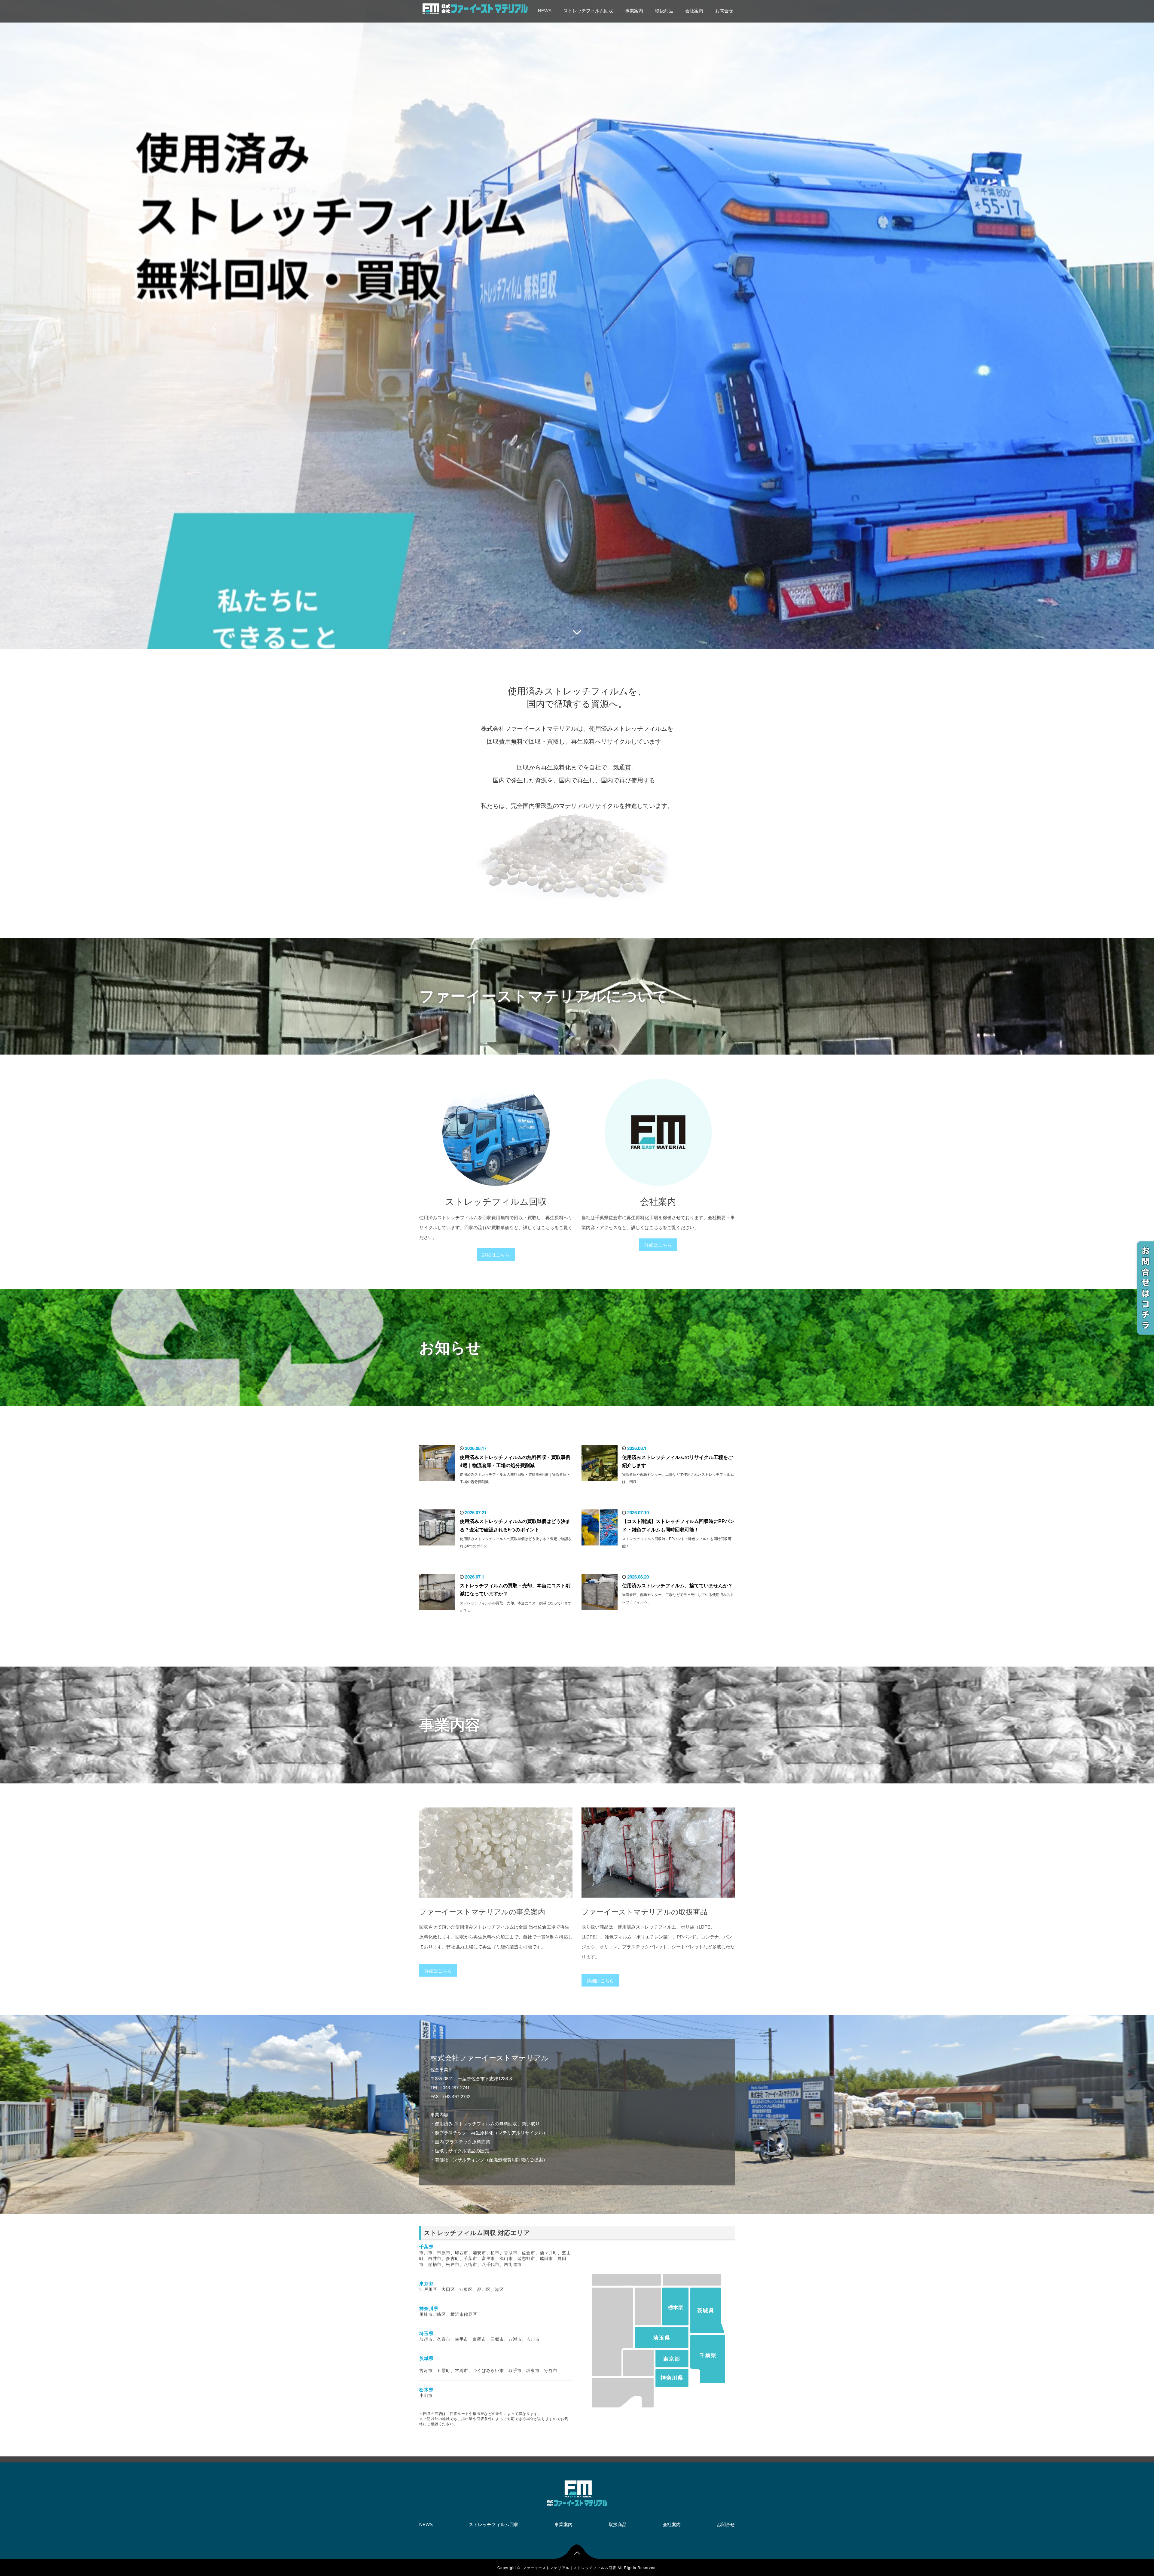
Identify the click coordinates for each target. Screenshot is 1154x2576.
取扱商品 (664, 11)
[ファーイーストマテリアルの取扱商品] (658, 1902)
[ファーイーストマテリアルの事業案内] (496, 1902)
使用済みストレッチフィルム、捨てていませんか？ (677, 1586)
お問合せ (724, 11)
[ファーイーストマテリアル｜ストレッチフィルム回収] (475, 8)
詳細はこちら (496, 1255)
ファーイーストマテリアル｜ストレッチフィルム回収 (569, 2567)
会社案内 (694, 11)
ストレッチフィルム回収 (588, 11)
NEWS (545, 11)
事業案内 (634, 11)
